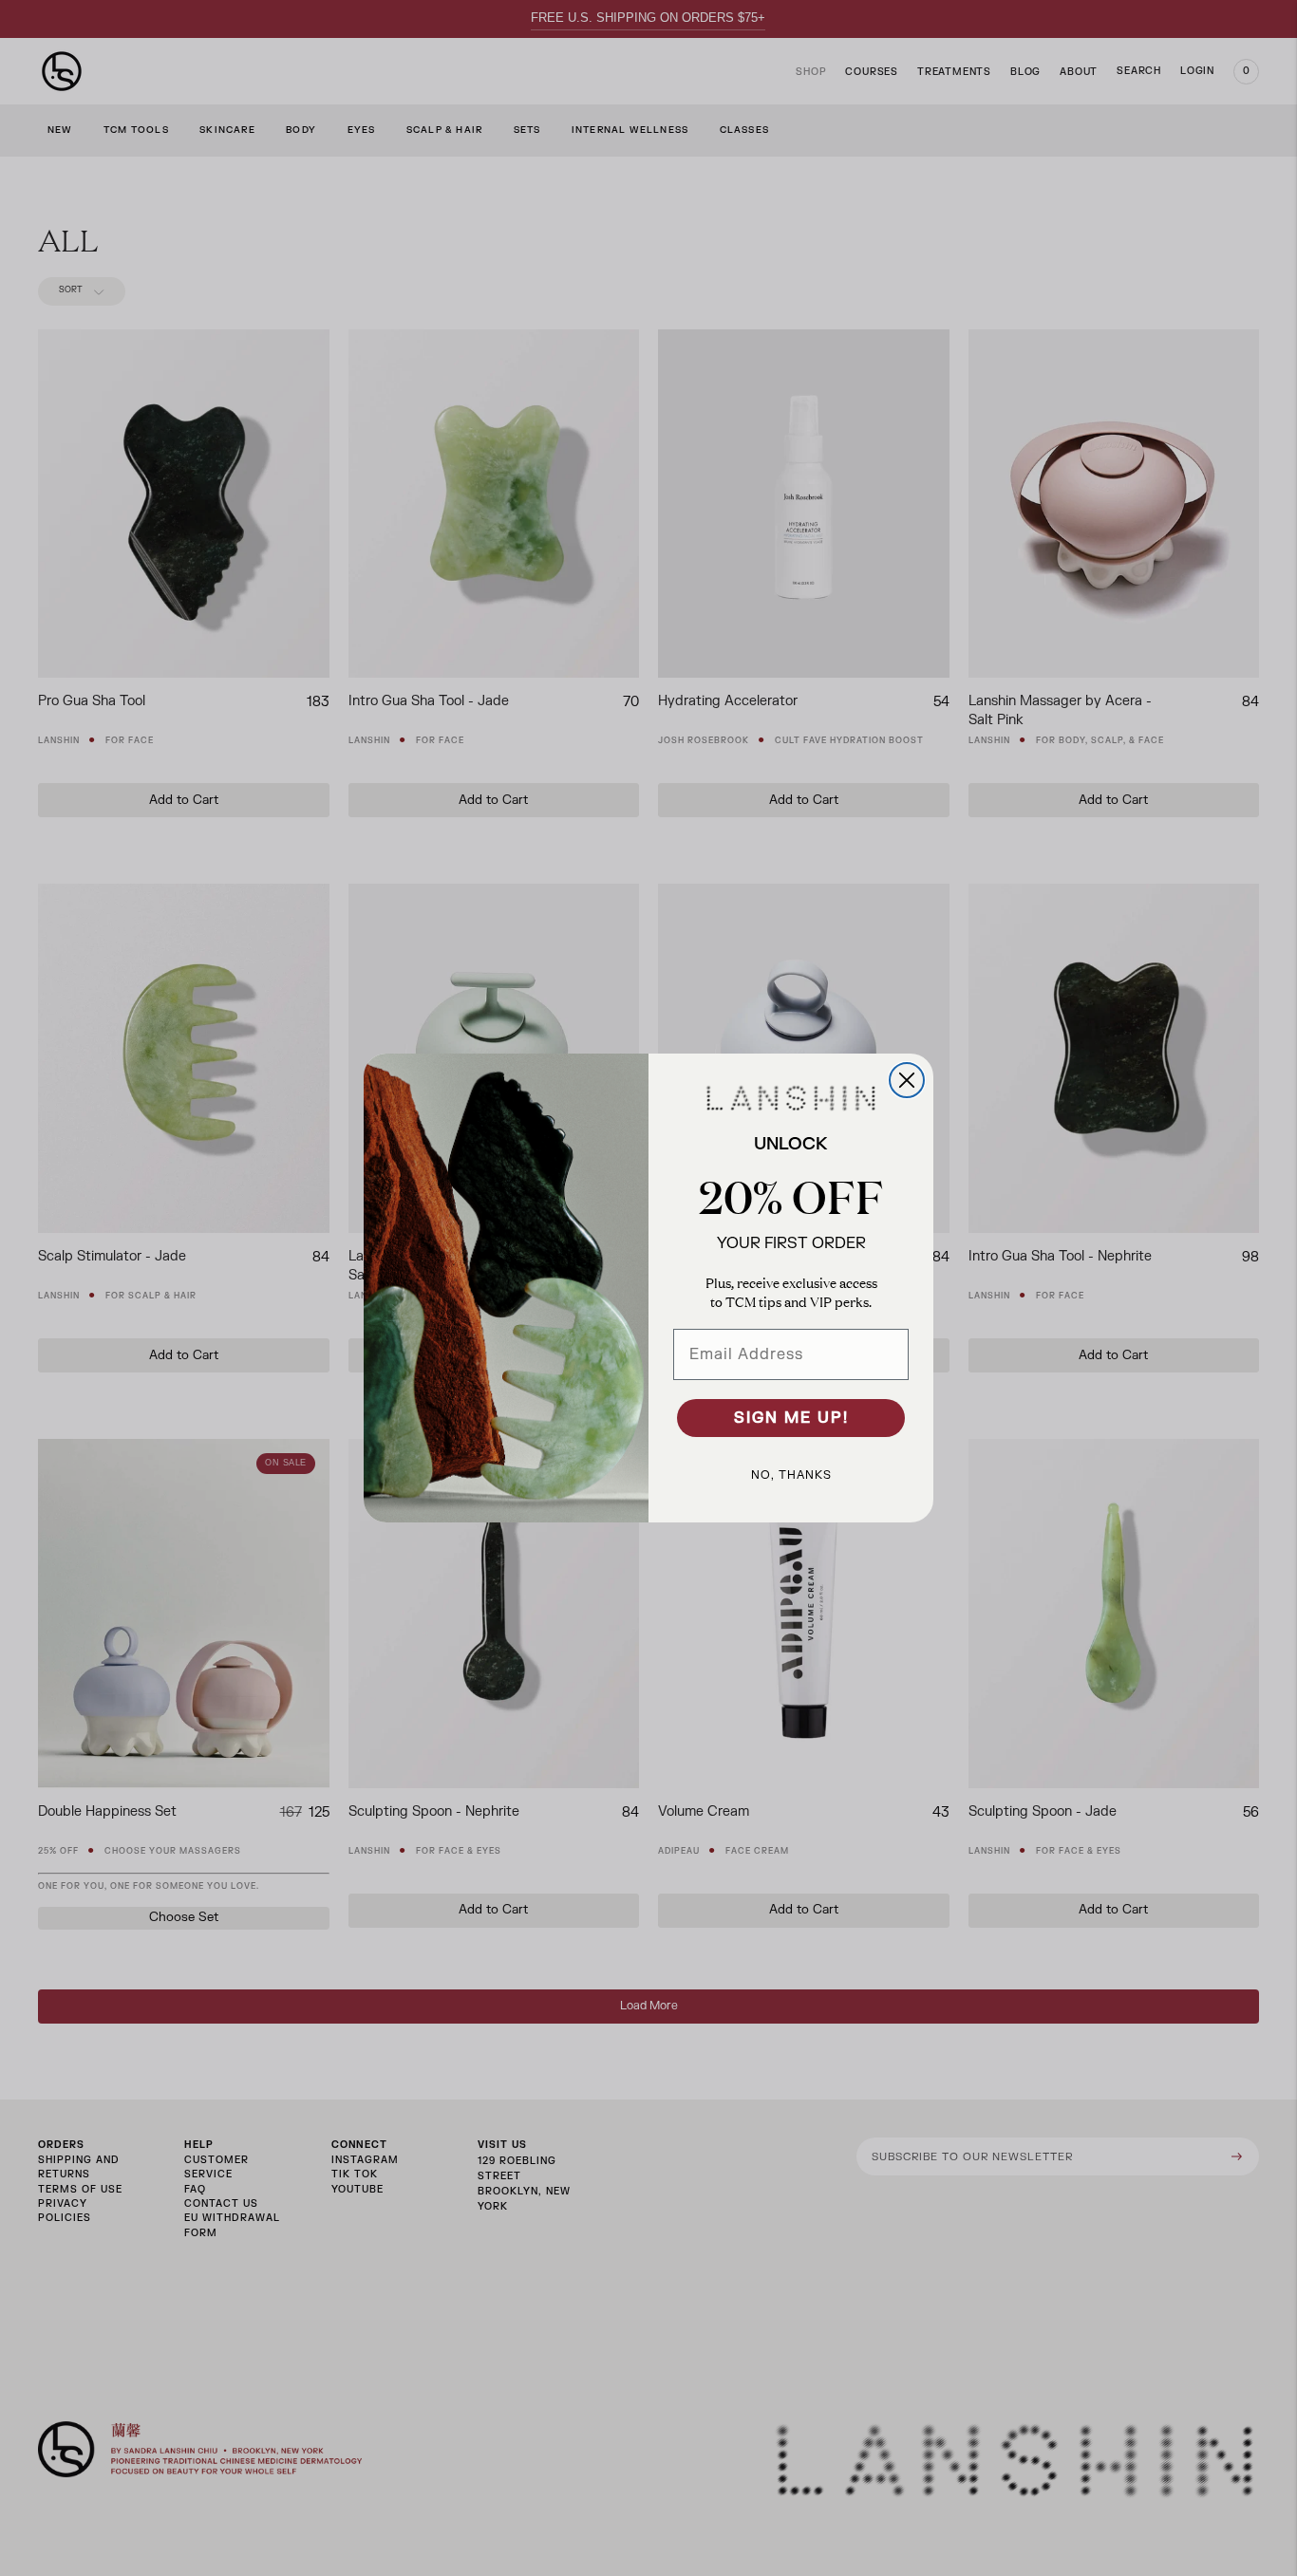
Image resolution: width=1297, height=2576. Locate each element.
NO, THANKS (791, 1475)
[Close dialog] (907, 1080)
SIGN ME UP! (791, 1418)
